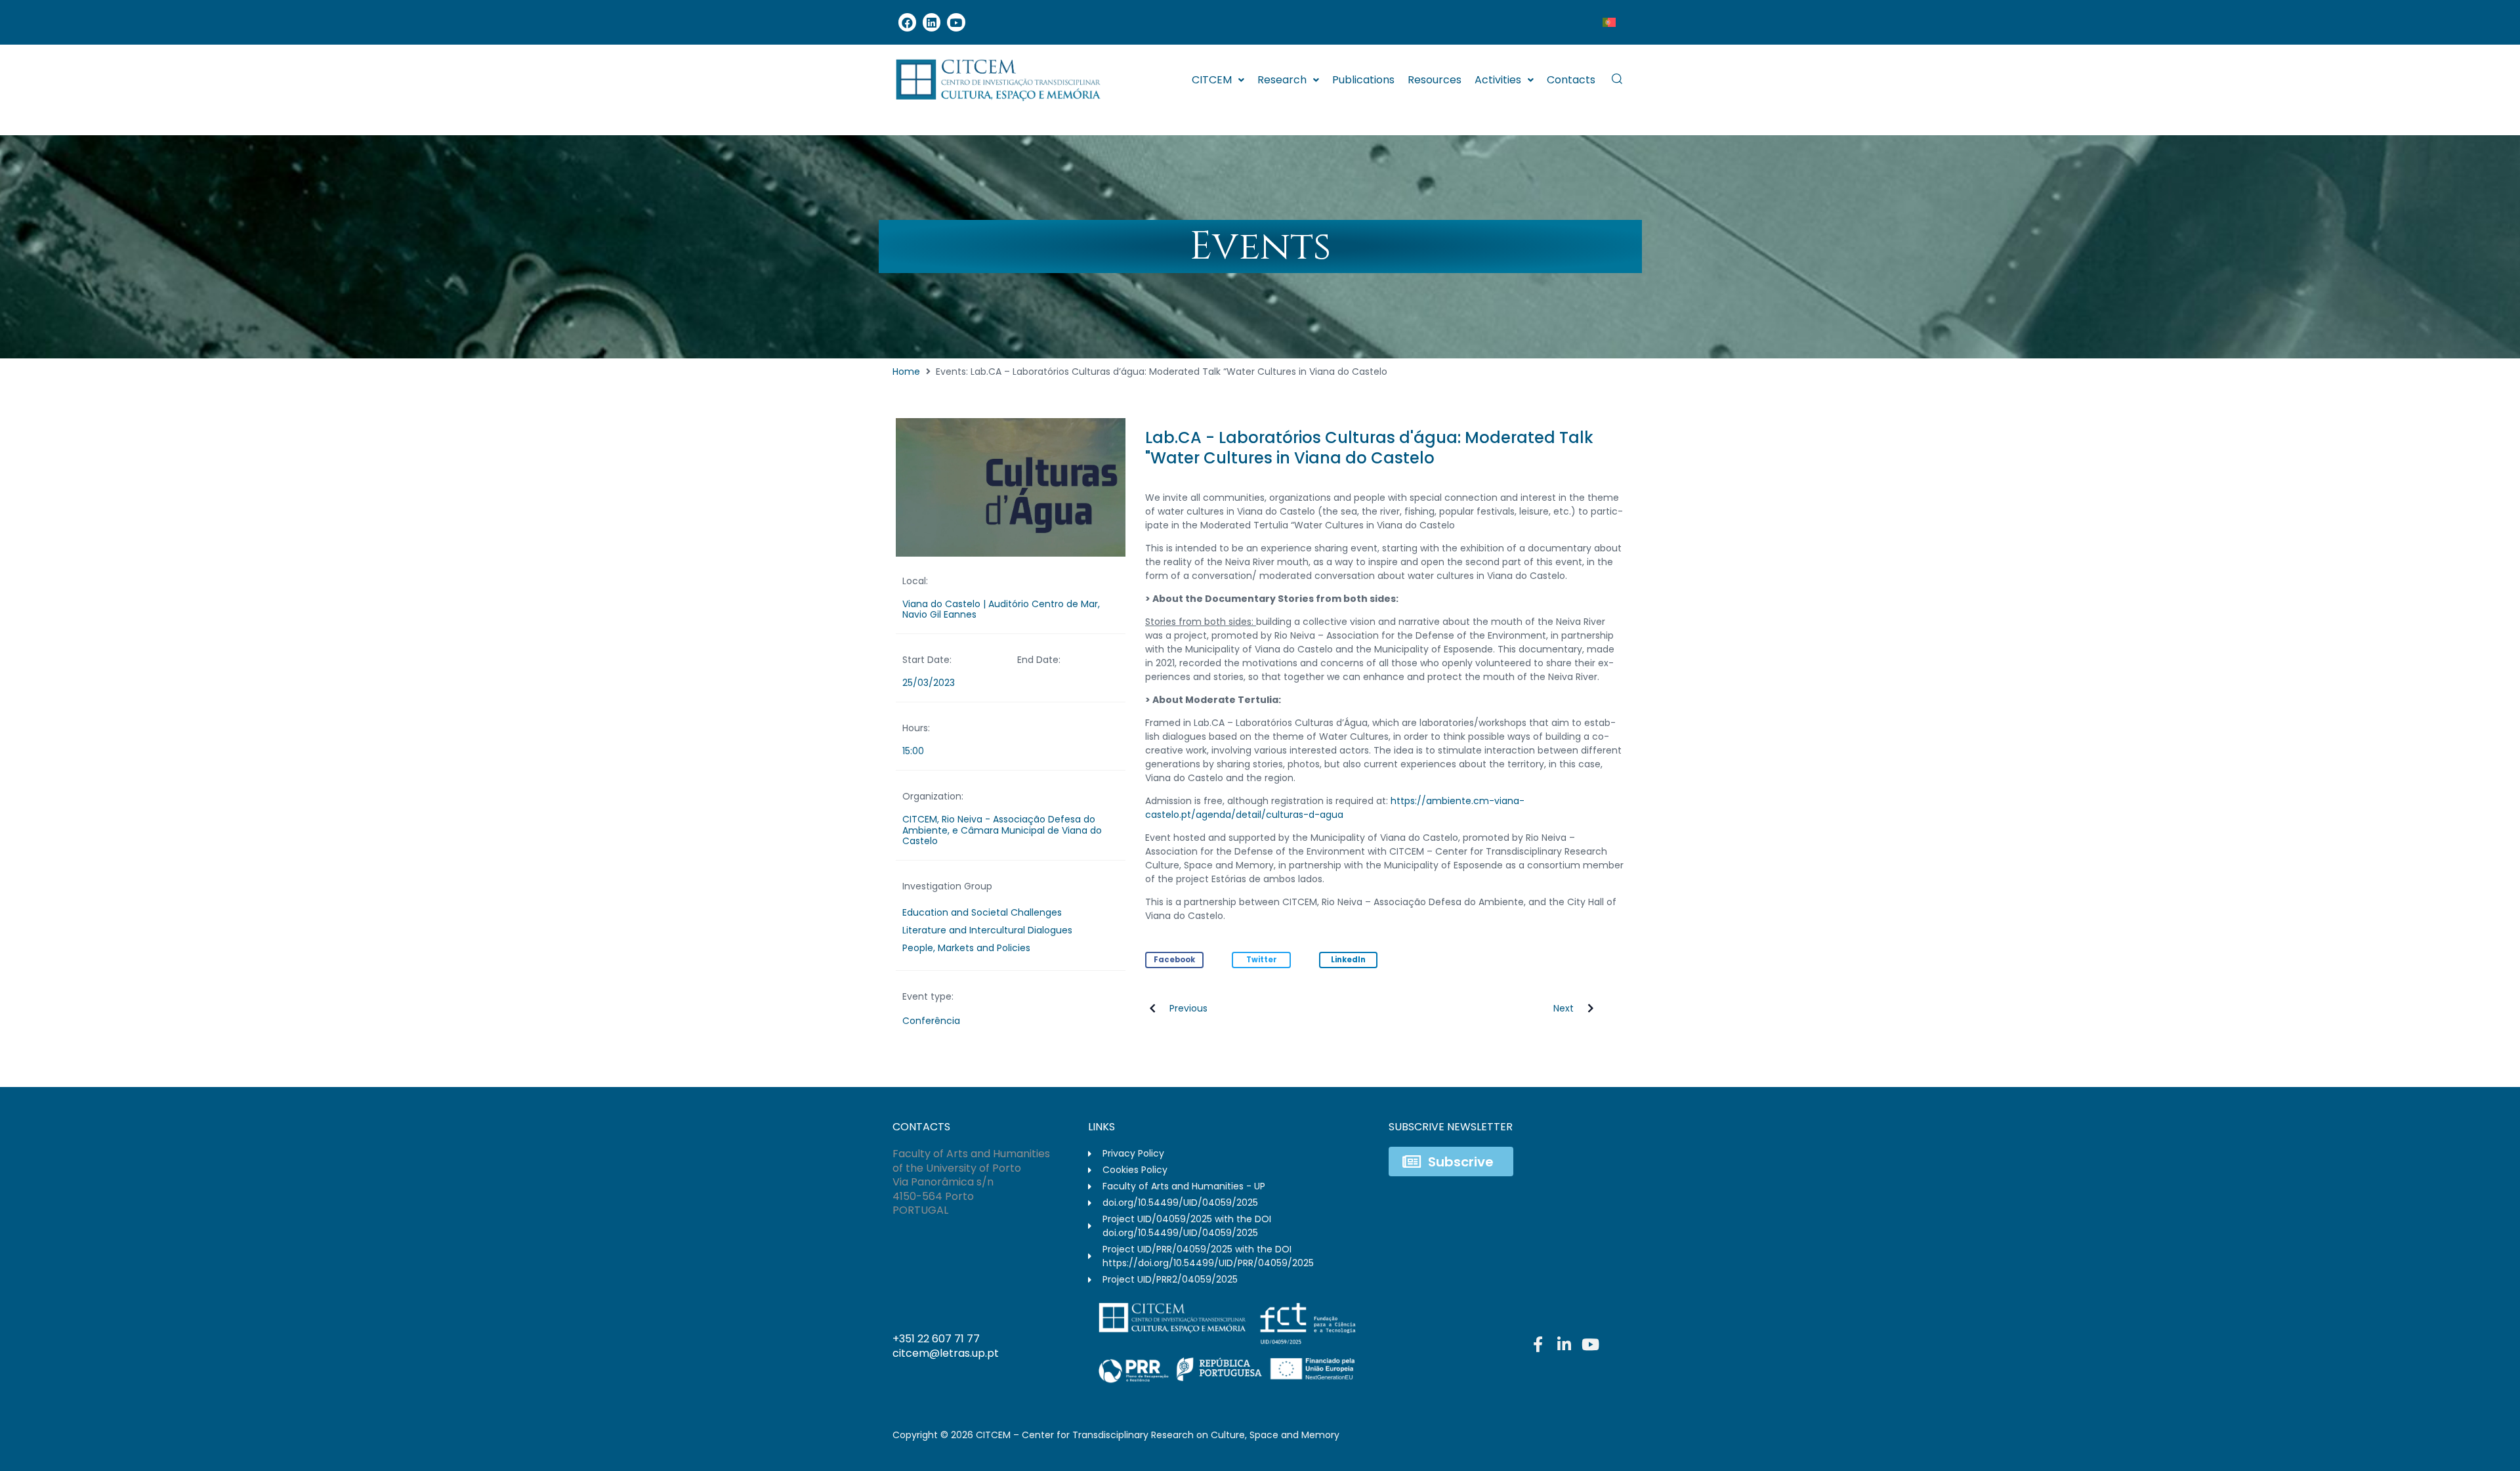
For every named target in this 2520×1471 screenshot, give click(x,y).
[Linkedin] (932, 22)
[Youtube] (956, 22)
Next (1564, 1008)
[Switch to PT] (1609, 22)
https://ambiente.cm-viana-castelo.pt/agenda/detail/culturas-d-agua (1335, 808)
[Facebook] (907, 22)
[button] (1175, 960)
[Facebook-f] (1538, 1344)
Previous (1188, 1008)
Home (906, 372)
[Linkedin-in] (1564, 1344)
